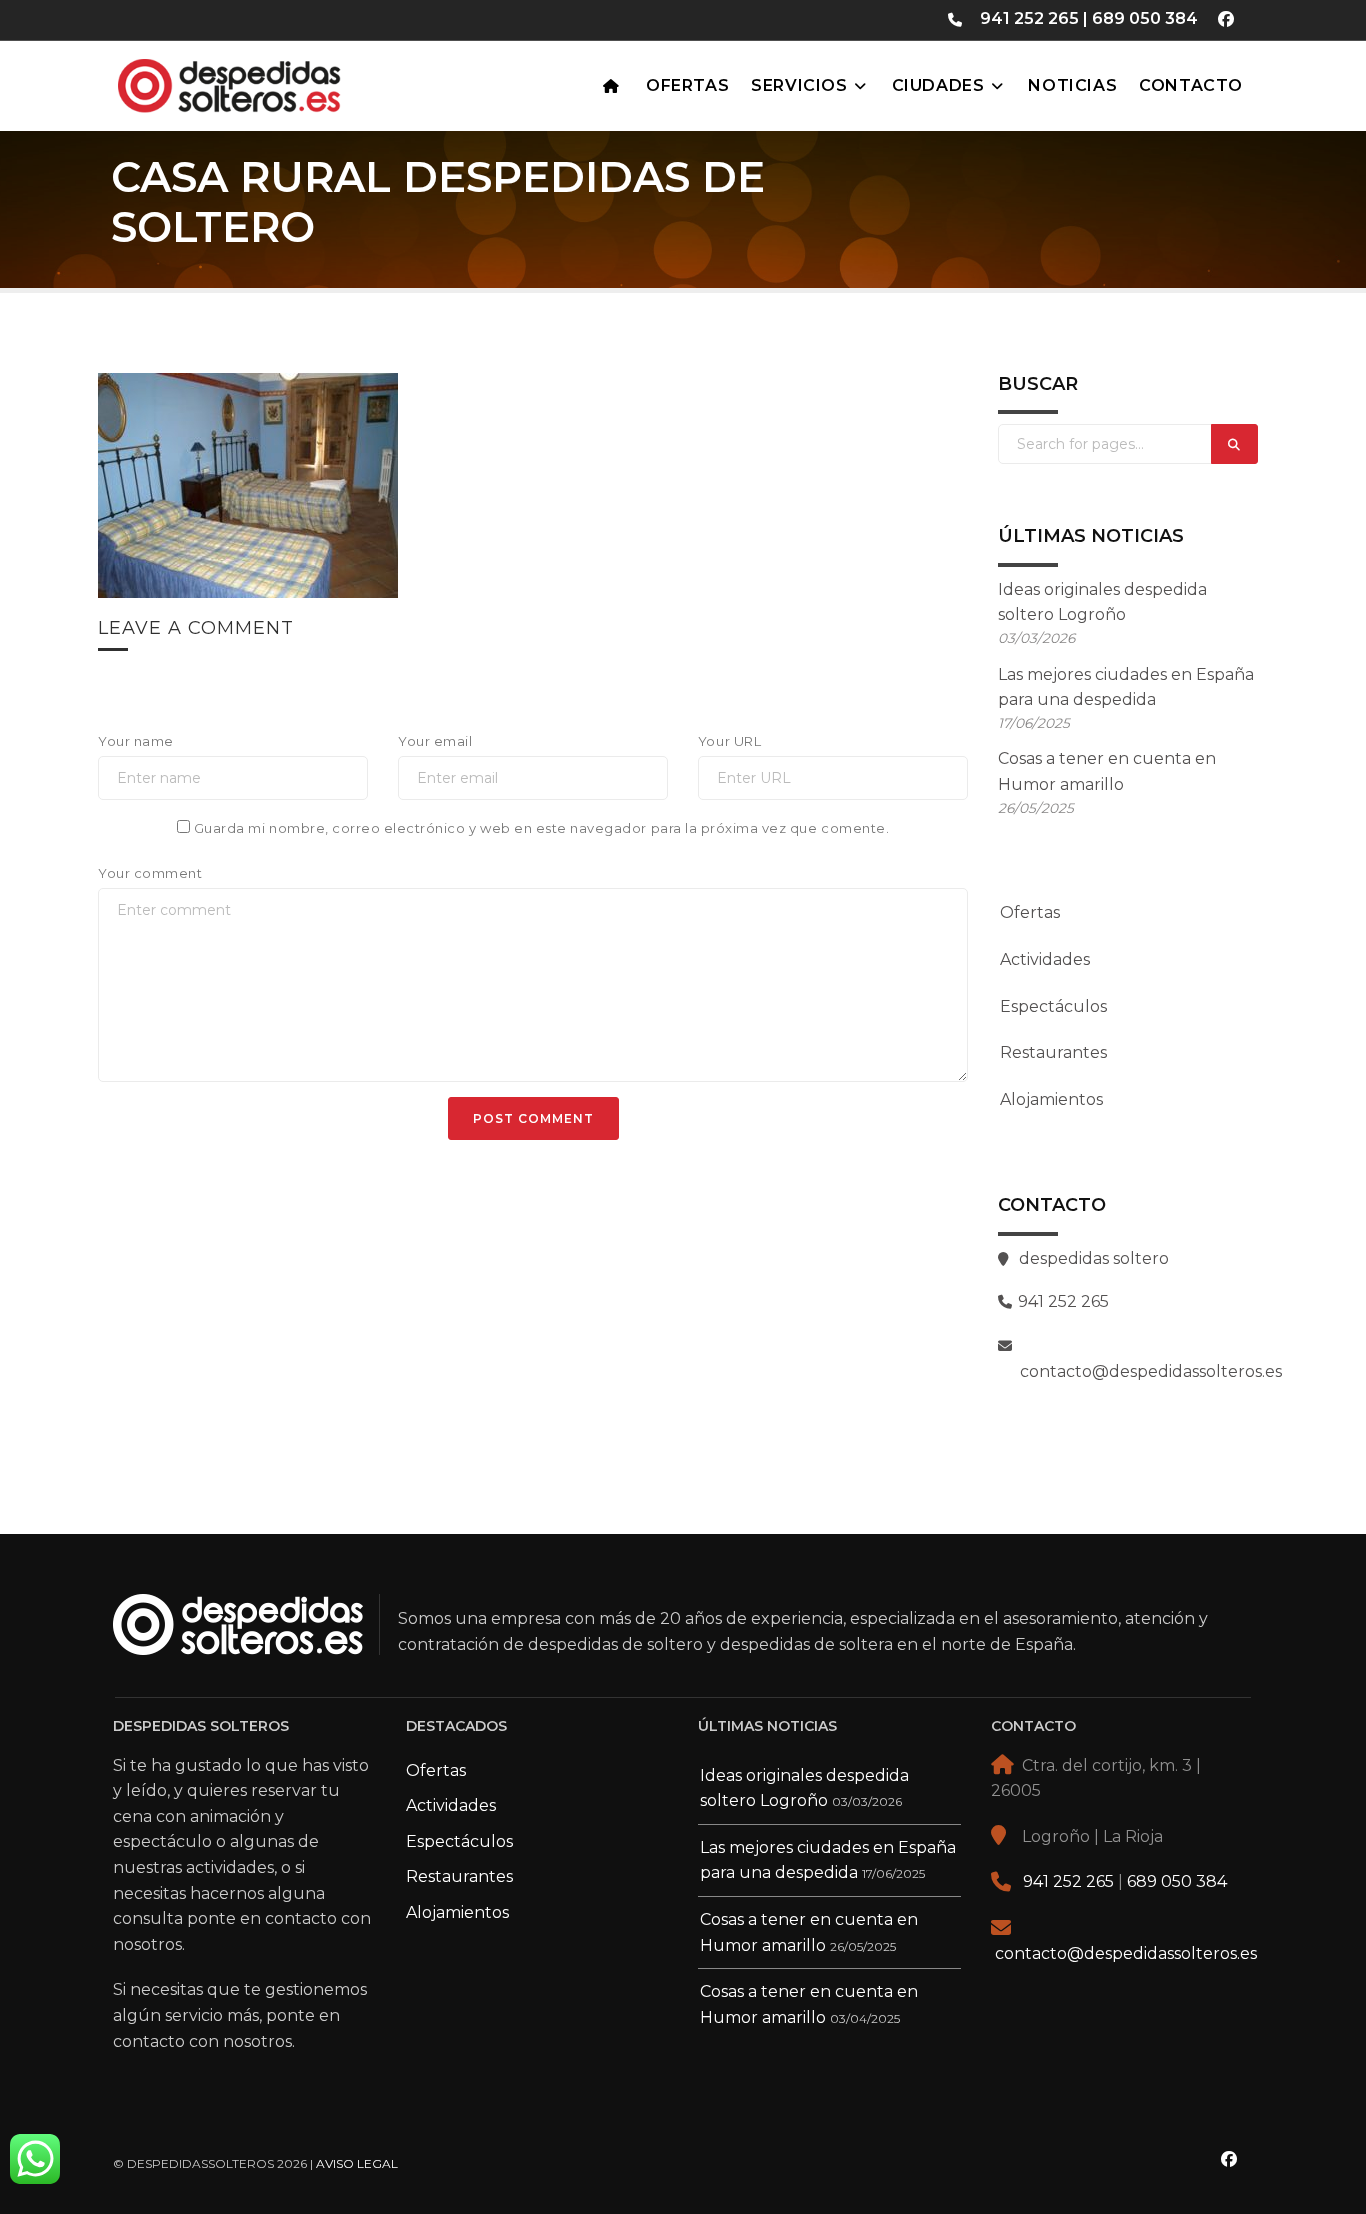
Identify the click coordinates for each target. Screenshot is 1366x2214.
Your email (435, 741)
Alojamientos (1051, 1099)
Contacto (1191, 85)
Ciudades (938, 85)
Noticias (1072, 85)
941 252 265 (1029, 18)
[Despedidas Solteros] (278, 81)
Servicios (799, 85)
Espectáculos (1053, 1006)
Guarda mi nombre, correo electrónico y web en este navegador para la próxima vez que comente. (541, 828)
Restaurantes (1053, 1052)
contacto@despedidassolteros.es (1126, 1953)
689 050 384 (1145, 18)
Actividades (1045, 959)
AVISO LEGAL (357, 2163)
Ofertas (687, 85)
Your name (136, 741)
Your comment (150, 873)
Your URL (729, 741)
